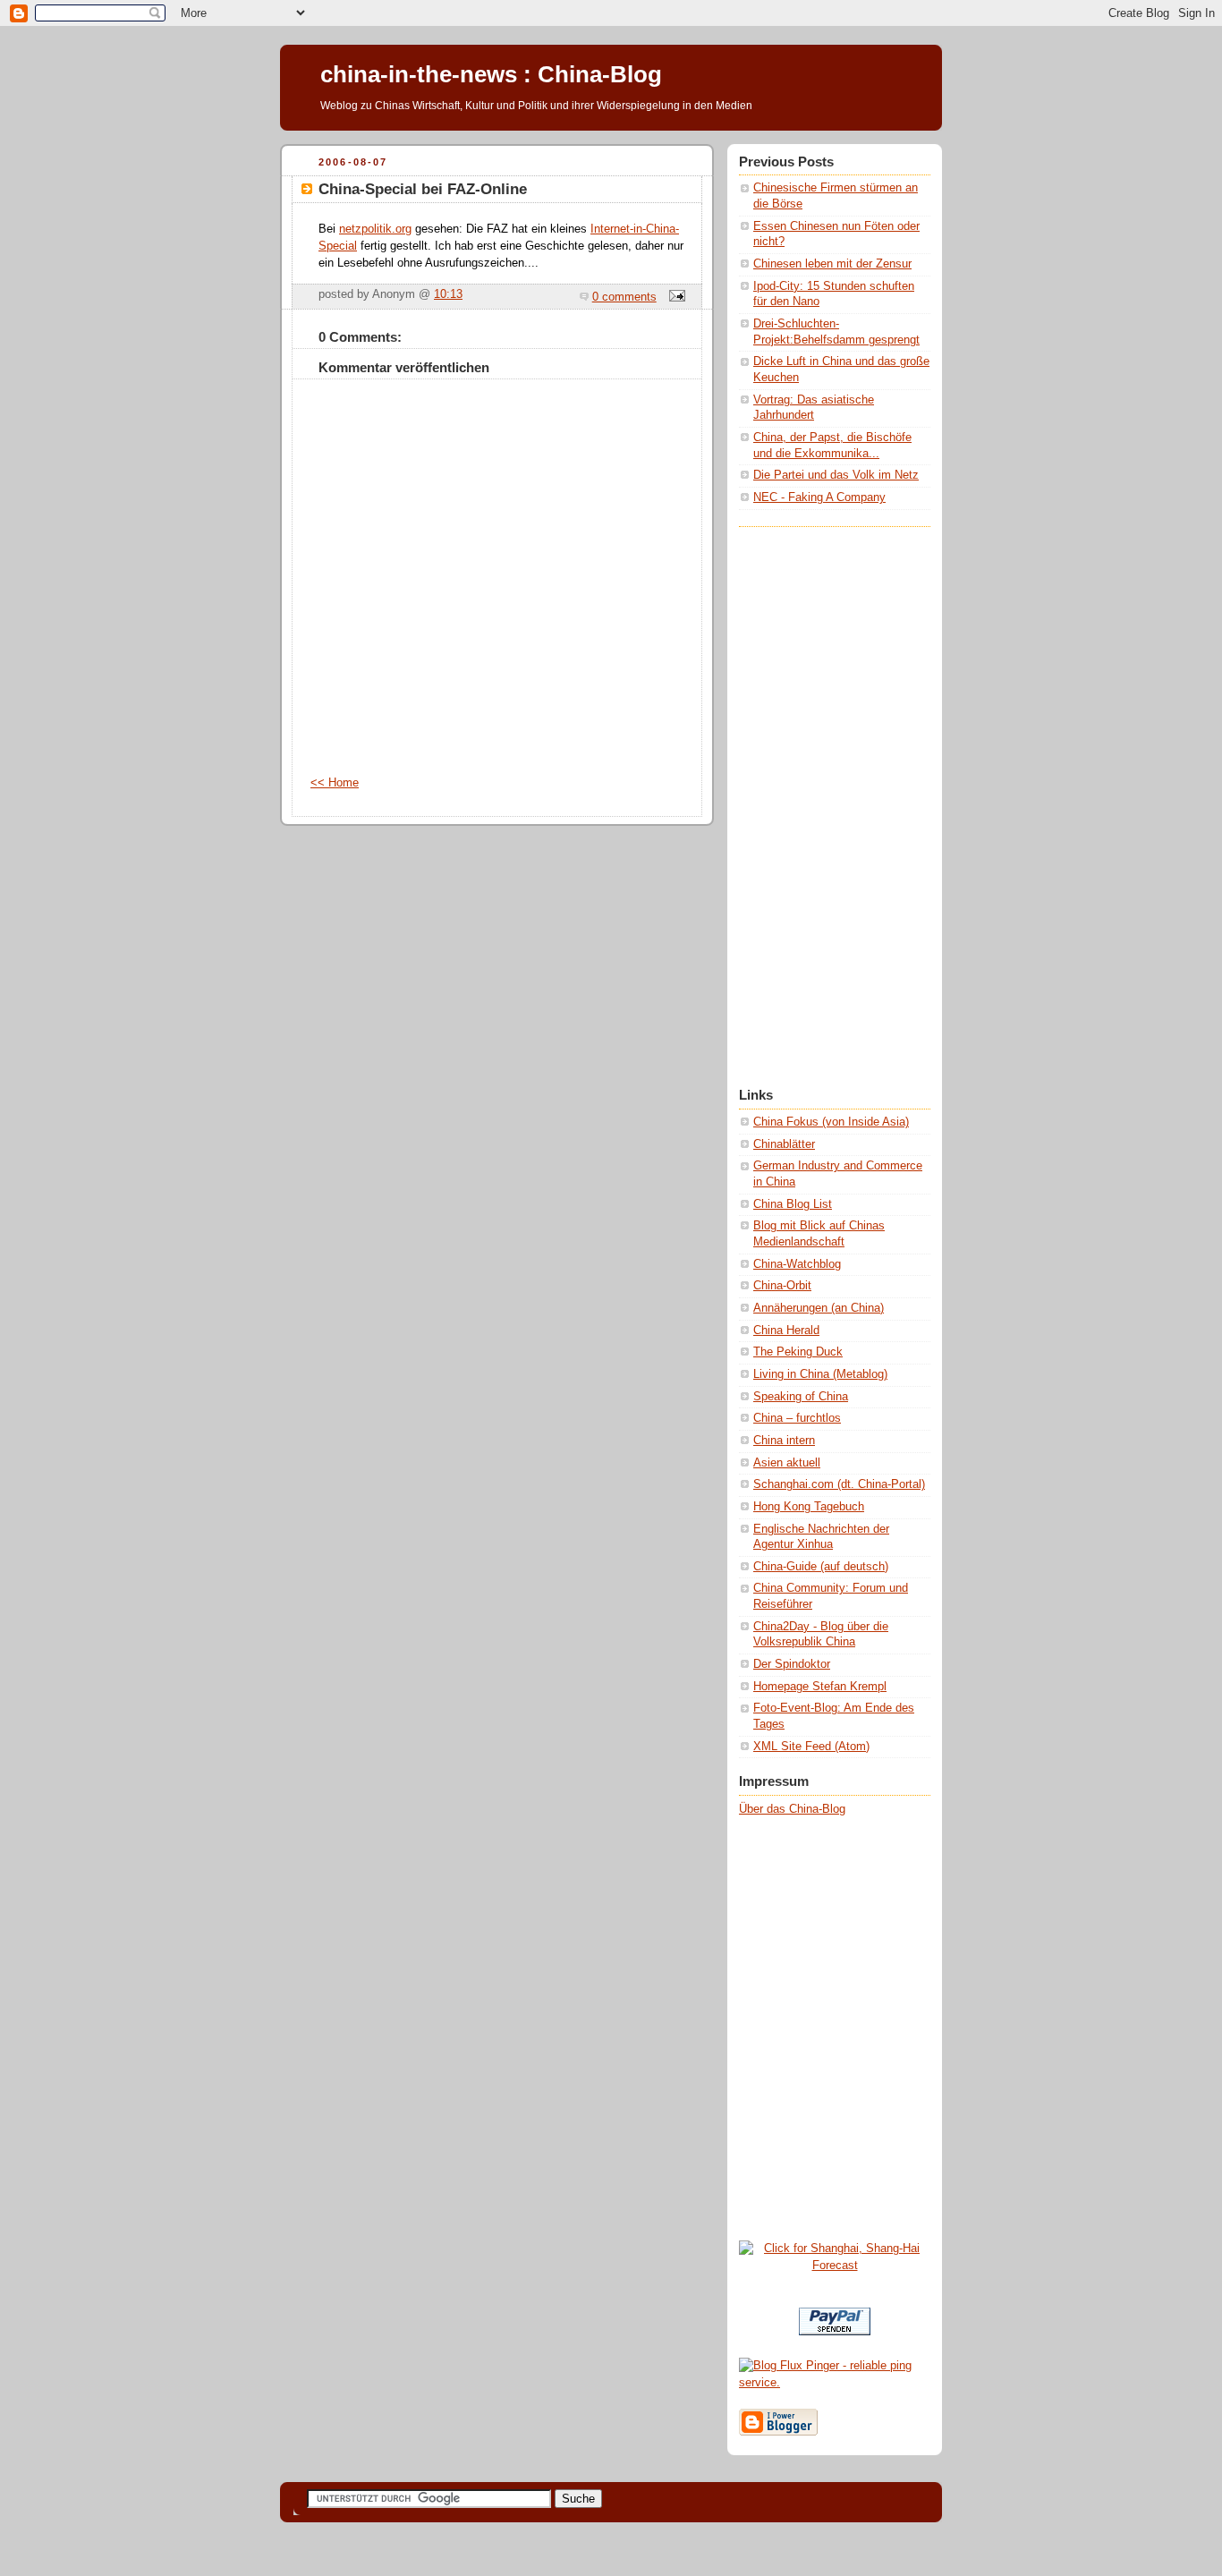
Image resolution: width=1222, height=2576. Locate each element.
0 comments (624, 297)
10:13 (448, 294)
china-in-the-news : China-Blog (491, 74)
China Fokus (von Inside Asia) (831, 1122)
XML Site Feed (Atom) (811, 1747)
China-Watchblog (797, 1264)
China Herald (786, 1331)
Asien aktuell (787, 1463)
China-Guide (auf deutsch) (821, 1567)
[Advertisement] (810, 795)
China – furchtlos (797, 1418)
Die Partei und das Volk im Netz (836, 475)
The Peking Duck (798, 1352)
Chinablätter (784, 1144)
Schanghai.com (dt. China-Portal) (839, 1484)
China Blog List (793, 1204)
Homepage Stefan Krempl (820, 1687)
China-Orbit (782, 1286)
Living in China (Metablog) (820, 1374)
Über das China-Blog (792, 1809)
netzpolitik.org (375, 229)
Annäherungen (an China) (819, 1308)
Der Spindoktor (792, 1664)
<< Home (335, 783)
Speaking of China (801, 1397)
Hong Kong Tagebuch (809, 1507)
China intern (784, 1441)
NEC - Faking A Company (819, 497)
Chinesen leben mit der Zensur (832, 264)
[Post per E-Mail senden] (675, 297)
